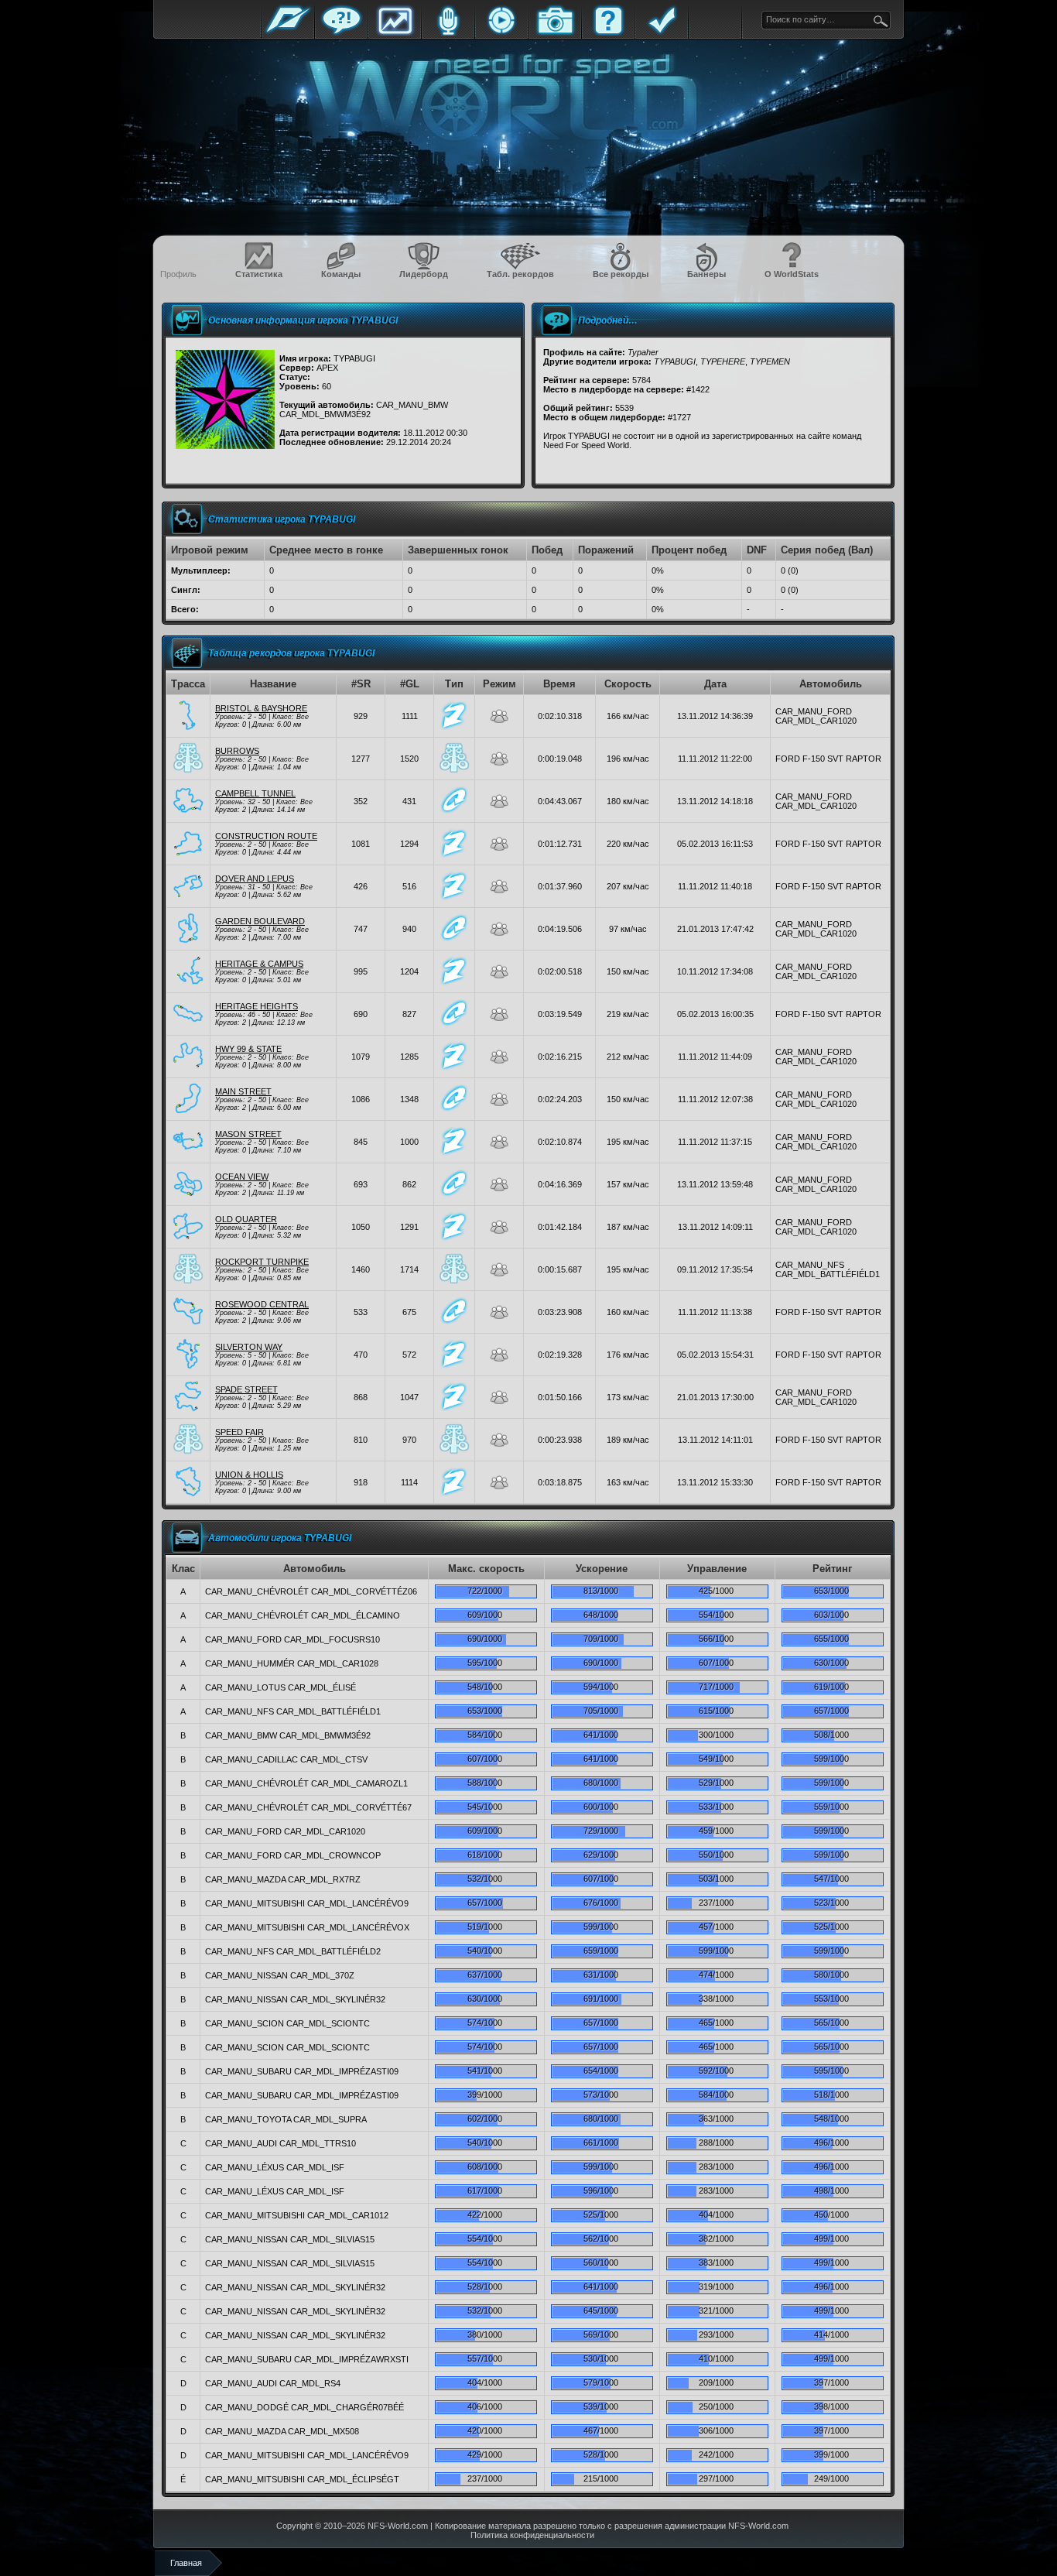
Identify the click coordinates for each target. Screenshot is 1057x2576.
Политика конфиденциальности (532, 2535)
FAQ (608, 33)
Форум (341, 33)
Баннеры (706, 274)
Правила (662, 33)
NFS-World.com (398, 2526)
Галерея (555, 33)
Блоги (448, 33)
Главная (288, 33)
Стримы (501, 33)
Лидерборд (424, 274)
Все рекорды (621, 274)
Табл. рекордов (520, 274)
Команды (341, 274)
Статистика (395, 33)
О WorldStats (792, 274)
